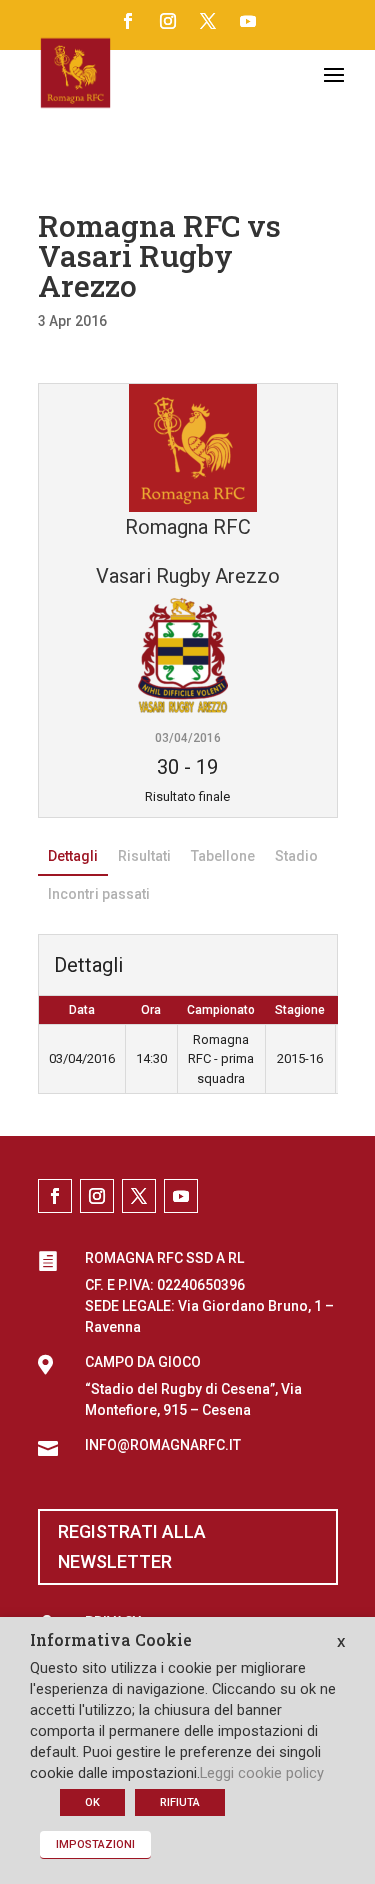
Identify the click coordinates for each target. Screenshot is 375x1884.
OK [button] (92, 1802)
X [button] (341, 1642)
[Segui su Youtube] (248, 21)
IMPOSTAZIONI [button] (95, 1844)
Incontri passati (99, 894)
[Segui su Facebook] (128, 21)
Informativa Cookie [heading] (111, 1641)
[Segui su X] (208, 21)
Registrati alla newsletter (132, 1547)
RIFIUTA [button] (180, 1802)
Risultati (144, 856)
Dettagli (73, 856)
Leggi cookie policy (262, 1773)
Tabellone (223, 856)
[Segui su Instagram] (168, 21)
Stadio (296, 856)
